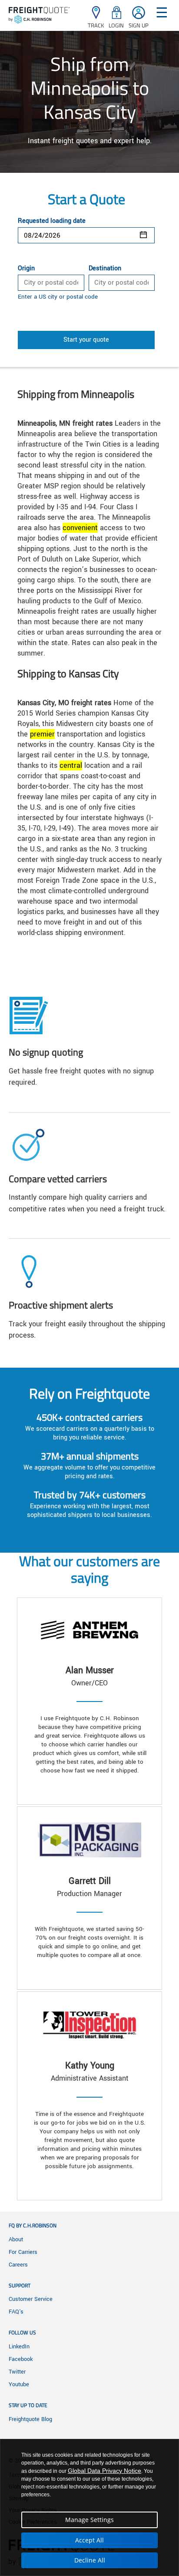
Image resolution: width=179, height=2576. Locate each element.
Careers (18, 2265)
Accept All (89, 2540)
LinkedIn (19, 2347)
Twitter (17, 2372)
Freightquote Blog (30, 2419)
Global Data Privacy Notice (104, 2471)
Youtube (19, 2384)
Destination (105, 269)
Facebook (21, 2359)
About (16, 2240)
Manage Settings (89, 2520)
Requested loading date (52, 221)
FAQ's (16, 2312)
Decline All (90, 2560)
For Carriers (23, 2252)
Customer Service (31, 2299)
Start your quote (86, 340)
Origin (26, 269)
